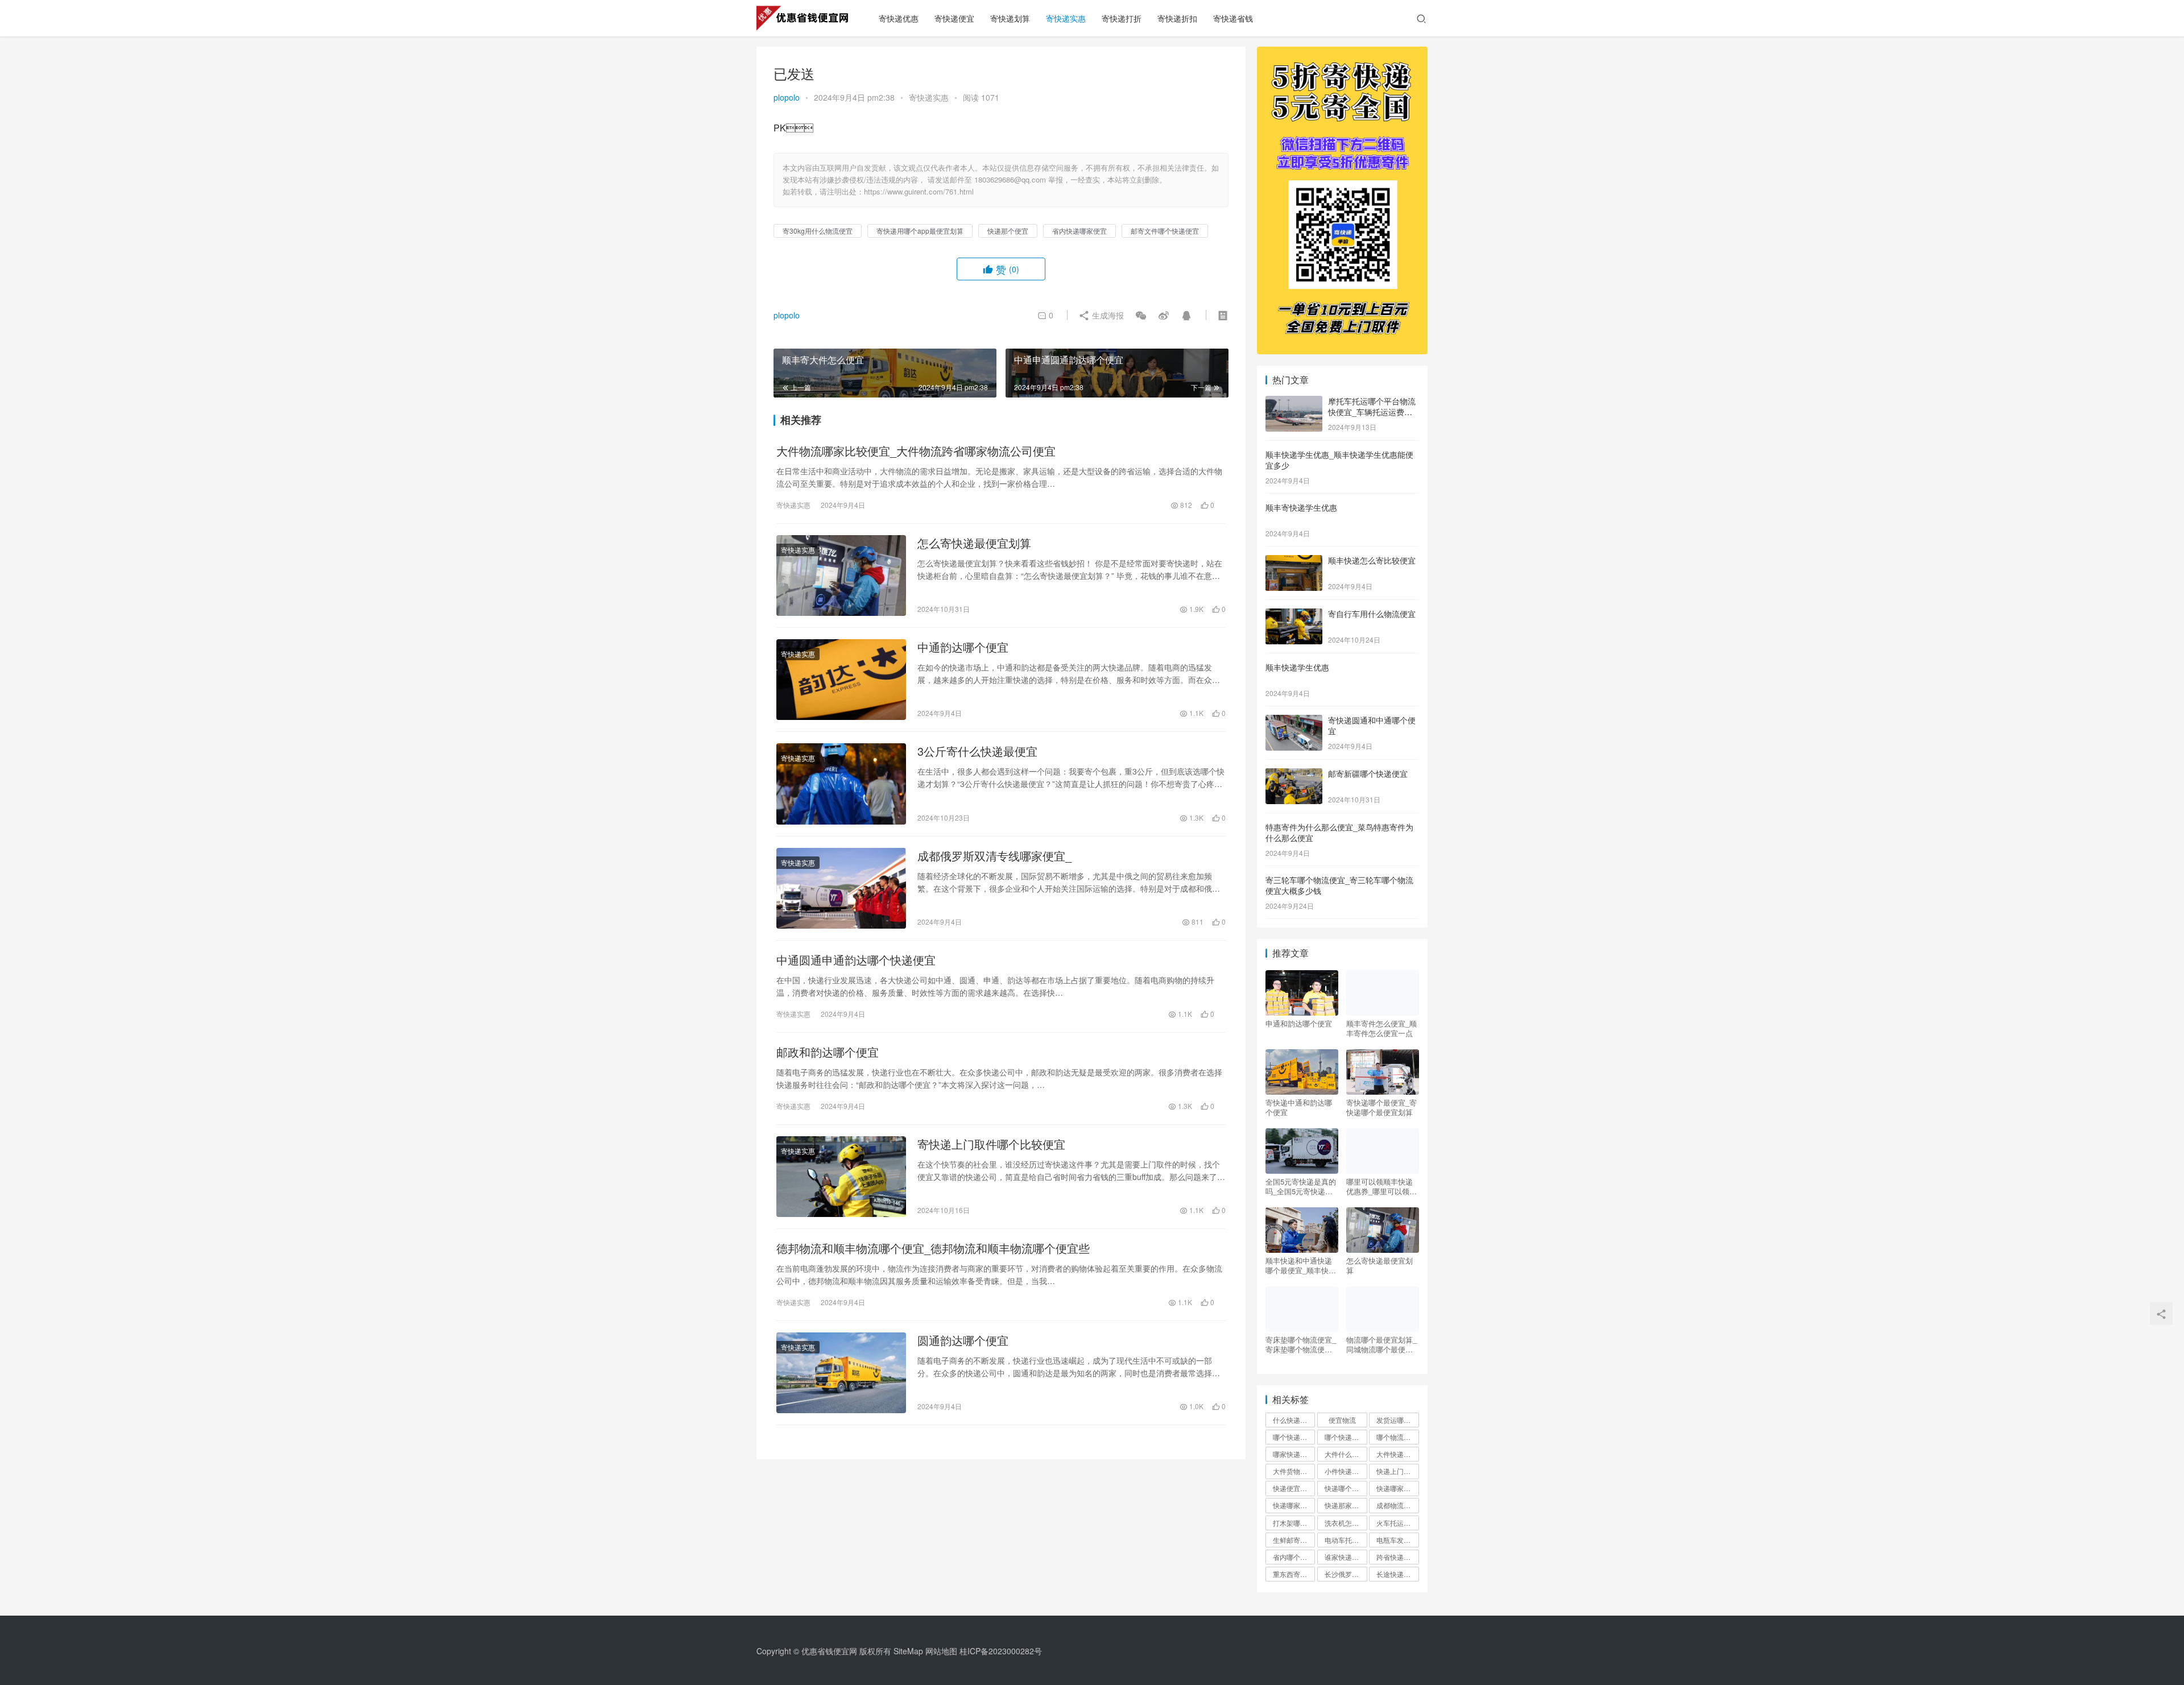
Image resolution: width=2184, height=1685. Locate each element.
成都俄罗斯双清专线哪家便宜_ (994, 856)
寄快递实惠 (1066, 18)
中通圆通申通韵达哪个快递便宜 (856, 960)
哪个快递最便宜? (1346, 1437)
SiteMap (908, 1651)
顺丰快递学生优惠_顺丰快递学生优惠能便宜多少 (1339, 460)
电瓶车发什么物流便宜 (1397, 1540)
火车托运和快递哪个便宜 (1397, 1523)
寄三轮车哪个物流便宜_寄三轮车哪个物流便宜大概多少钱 (1339, 885)
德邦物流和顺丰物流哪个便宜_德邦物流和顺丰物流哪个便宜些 (933, 1248)
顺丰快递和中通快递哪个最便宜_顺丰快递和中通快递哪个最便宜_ (1301, 1265)
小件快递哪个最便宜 (1346, 1471)
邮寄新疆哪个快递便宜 (1368, 773)
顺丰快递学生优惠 (1297, 667)
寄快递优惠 (899, 18)
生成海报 (1107, 315)
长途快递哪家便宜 (1397, 1574)
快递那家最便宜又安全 (1346, 1505)
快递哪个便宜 (1345, 1488)
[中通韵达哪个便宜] (841, 680)
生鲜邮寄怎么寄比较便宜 (1294, 1540)
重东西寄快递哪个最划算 (1294, 1574)
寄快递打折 (1122, 18)
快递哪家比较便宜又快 (1294, 1505)
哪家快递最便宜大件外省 (1294, 1454)
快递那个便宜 (1008, 231)
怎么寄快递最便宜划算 (974, 543)
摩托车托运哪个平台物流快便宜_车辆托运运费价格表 (1372, 412)
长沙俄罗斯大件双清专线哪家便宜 (1346, 1574)
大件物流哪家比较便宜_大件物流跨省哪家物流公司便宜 (916, 451)
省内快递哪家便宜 (1079, 231)
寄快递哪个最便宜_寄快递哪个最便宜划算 (1381, 1107)
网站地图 (941, 1651)
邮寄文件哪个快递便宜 (1165, 231)
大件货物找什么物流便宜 (1294, 1471)
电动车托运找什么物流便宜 (1346, 1540)
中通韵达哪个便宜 (963, 647)
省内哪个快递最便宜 (1294, 1557)
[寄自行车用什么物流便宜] (1294, 615)
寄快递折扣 (1177, 18)
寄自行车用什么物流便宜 (1372, 614)
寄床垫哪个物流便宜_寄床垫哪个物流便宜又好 (1301, 1344)
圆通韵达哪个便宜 (963, 1340)
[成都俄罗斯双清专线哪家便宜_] (841, 888)
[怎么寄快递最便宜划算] (841, 576)
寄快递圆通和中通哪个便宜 (1372, 726)
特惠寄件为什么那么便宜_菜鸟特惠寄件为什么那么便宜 (1339, 833)
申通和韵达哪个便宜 (1299, 1024)
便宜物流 (1342, 1420)
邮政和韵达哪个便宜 (828, 1052)
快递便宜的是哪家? (1294, 1488)
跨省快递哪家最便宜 (1397, 1557)
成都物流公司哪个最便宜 (1397, 1505)
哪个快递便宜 (1293, 1437)
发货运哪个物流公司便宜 (1397, 1420)
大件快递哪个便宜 (1397, 1454)
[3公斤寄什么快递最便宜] (841, 784)
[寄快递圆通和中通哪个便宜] (1294, 721)
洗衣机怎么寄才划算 (1346, 1523)
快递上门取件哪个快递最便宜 (1397, 1471)
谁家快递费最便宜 (1346, 1557)
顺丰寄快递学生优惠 (1301, 507)
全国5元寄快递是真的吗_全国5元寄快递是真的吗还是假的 (1301, 1186)
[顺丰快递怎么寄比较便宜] (1294, 561)
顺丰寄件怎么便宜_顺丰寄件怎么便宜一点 (1381, 1028)
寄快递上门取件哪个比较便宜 (991, 1144)
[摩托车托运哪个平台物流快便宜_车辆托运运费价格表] (1294, 402)
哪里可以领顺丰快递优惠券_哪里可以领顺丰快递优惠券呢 (1381, 1186)
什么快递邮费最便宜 (1294, 1420)
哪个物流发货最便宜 (1397, 1437)
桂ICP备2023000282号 (1001, 1651)
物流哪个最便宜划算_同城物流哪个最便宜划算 (1381, 1344)
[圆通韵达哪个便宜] (841, 1373)
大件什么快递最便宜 (1346, 1454)
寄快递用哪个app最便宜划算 (920, 231)
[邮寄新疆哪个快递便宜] (1294, 775)
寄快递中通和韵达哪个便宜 (1299, 1107)
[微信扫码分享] (1141, 315)
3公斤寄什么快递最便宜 (977, 751)
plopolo (787, 97)
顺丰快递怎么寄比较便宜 (1372, 560)
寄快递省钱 (1233, 18)
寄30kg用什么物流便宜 (818, 231)
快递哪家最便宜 (1397, 1488)
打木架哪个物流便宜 (1294, 1523)
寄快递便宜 (954, 18)
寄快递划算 (1010, 18)
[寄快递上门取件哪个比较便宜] (841, 1177)
